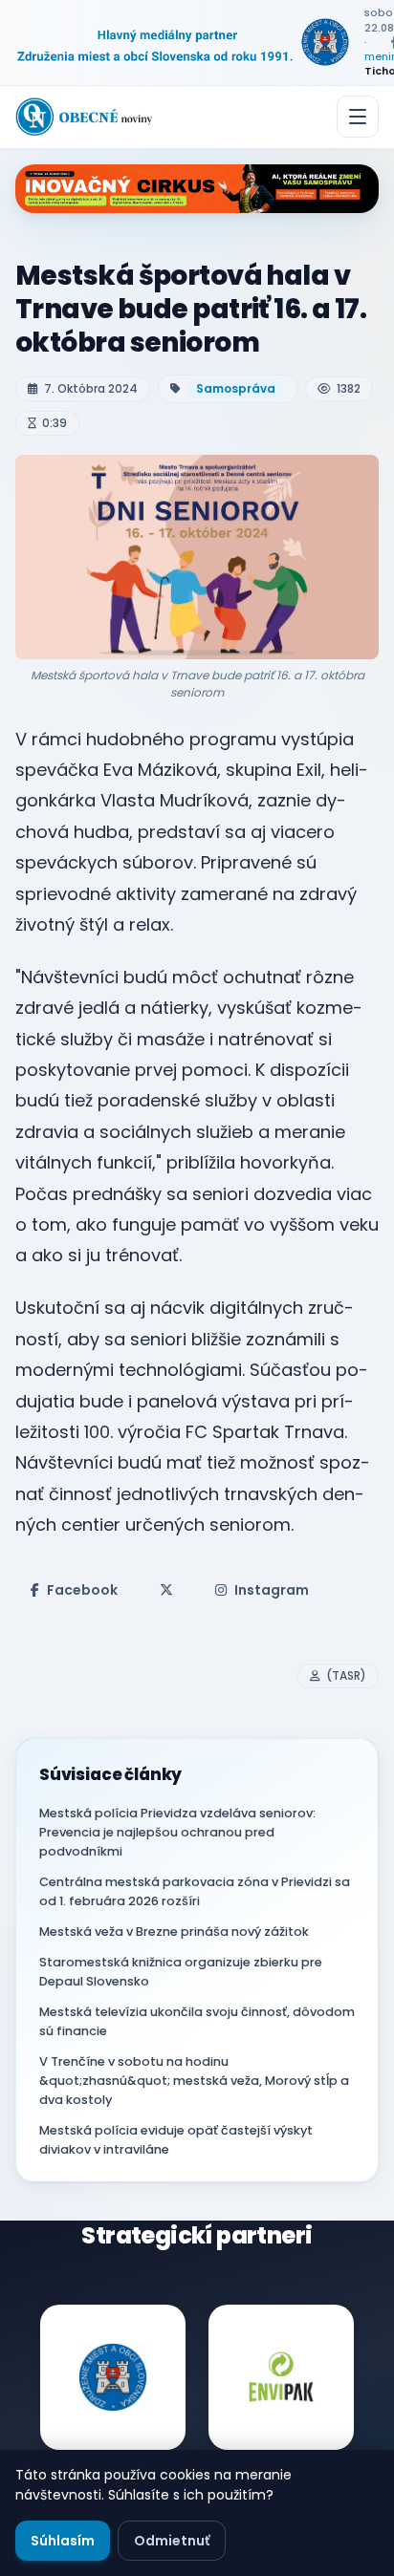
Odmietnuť (172, 2541)
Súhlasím (63, 2541)
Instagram (272, 1590)
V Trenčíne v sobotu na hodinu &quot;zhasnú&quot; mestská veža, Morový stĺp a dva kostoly (194, 2081)
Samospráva (236, 388)
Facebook (82, 1590)
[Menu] (358, 117)
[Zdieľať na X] (166, 1590)
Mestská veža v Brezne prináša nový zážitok (174, 1932)
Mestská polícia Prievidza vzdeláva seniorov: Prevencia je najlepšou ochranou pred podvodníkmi (177, 1832)
